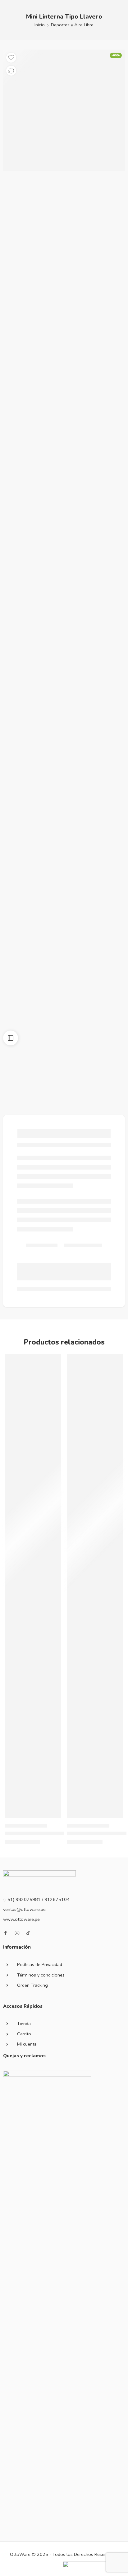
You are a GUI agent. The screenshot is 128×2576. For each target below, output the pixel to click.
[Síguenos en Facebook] (6, 1933)
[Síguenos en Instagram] (17, 1933)
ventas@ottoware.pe (24, 1909)
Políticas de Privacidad (40, 1964)
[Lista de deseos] (11, 58)
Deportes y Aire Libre (72, 25)
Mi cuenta (27, 2044)
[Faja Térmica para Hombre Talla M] (95, 1586)
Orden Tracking (32, 1985)
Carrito (24, 2034)
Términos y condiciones (41, 1975)
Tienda (24, 2024)
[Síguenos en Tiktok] (28, 1933)
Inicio (40, 25)
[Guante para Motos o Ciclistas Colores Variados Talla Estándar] (33, 1586)
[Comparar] (11, 71)
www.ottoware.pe (21, 1919)
